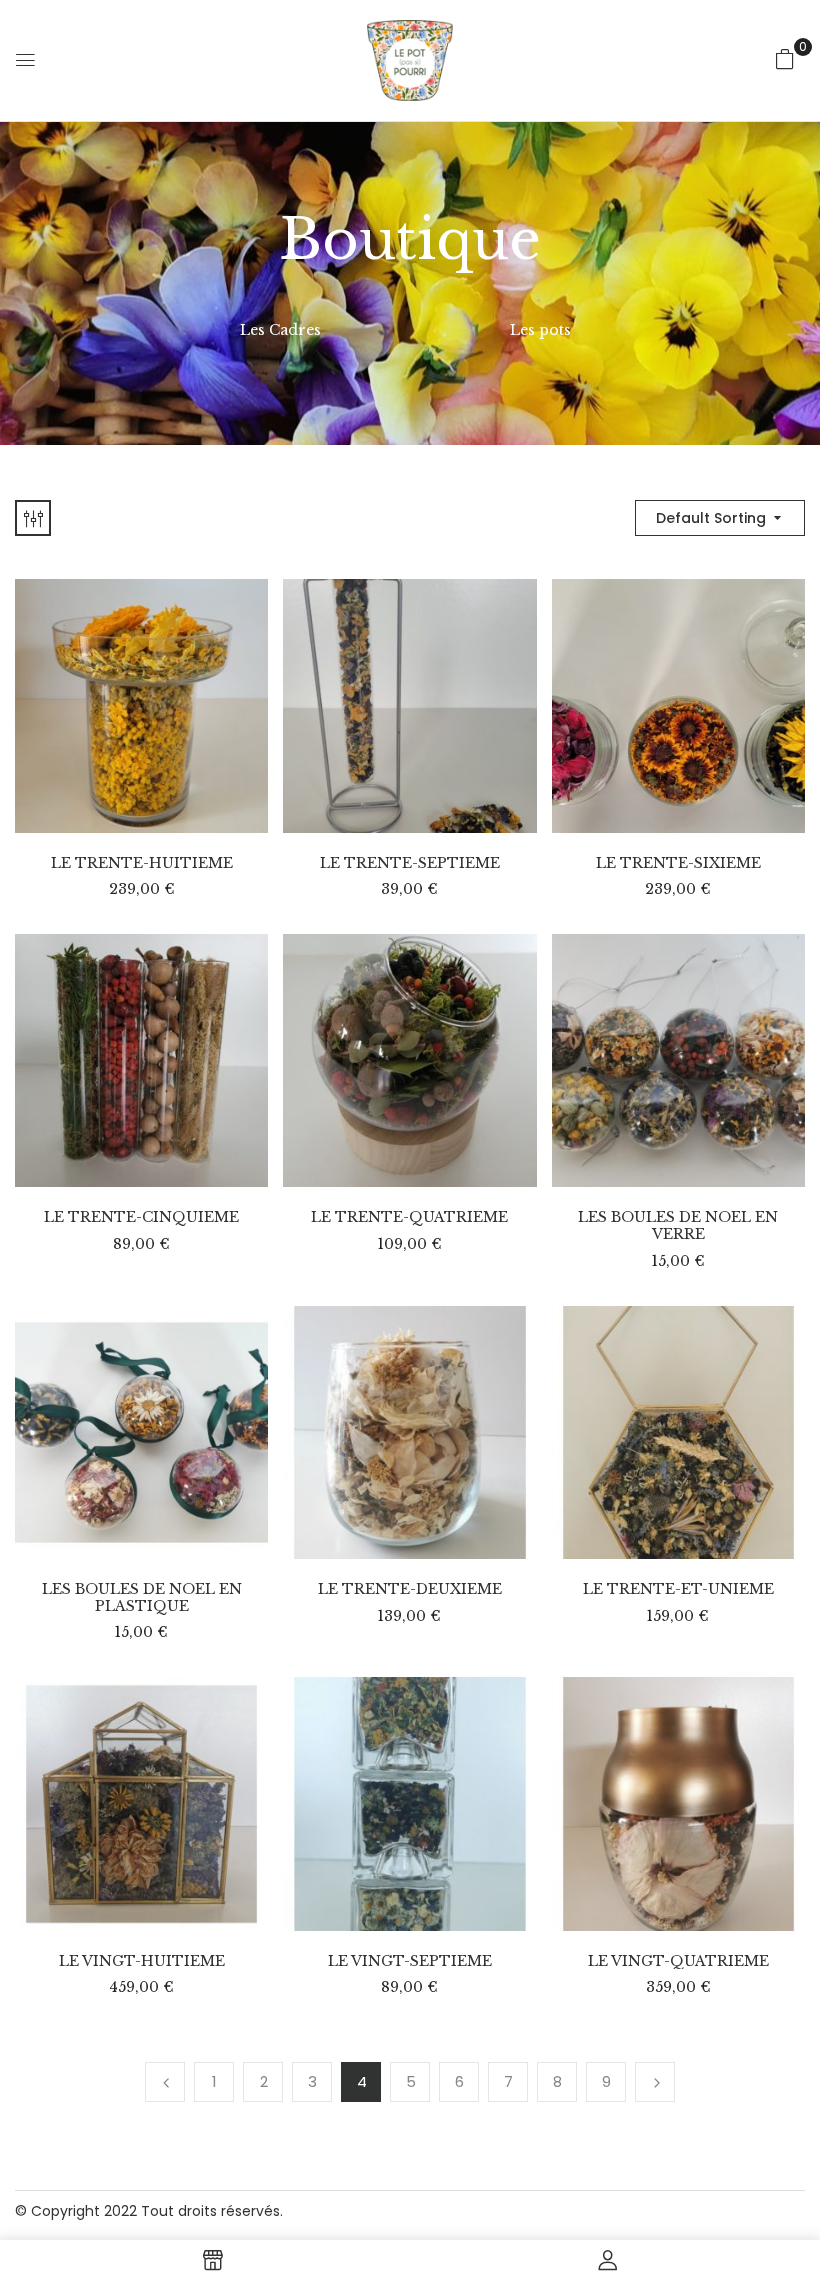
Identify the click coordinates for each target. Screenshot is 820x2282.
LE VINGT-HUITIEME (142, 1961)
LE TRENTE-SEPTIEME (410, 863)
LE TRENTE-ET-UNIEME (678, 1589)
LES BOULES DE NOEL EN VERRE (678, 1226)
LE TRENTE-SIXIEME (678, 863)
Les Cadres (280, 330)
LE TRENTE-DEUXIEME (410, 1589)
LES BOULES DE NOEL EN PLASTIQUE (142, 1598)
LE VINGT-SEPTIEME (410, 1961)
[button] (785, 59)
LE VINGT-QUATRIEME (678, 1961)
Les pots (540, 330)
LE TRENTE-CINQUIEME (141, 1217)
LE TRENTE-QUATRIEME (409, 1217)
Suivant (655, 2082)
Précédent (165, 2082)
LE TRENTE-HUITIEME (142, 863)
